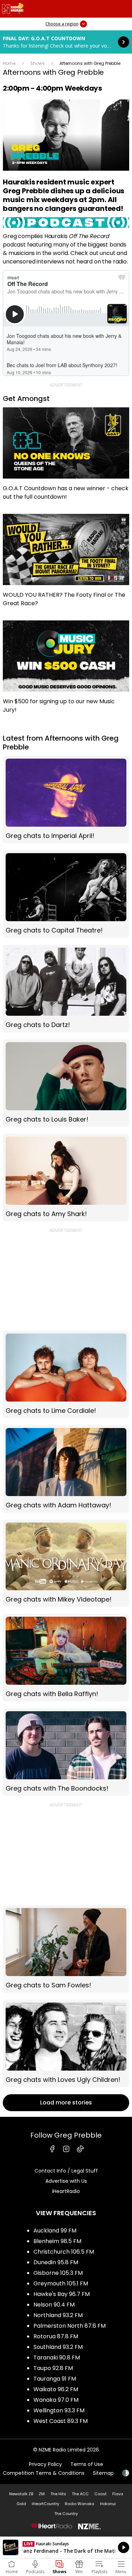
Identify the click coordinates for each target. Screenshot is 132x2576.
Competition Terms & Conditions (44, 2473)
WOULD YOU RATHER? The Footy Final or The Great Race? (66, 564)
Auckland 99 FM (55, 2231)
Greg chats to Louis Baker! (66, 1083)
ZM (42, 2494)
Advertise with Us (66, 2181)
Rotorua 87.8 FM (56, 2336)
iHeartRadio (66, 2191)
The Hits (58, 2494)
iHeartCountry (45, 2504)
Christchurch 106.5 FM (64, 2252)
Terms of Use (87, 2464)
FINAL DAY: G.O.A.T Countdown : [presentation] (66, 42)
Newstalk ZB (21, 2494)
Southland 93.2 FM (58, 2347)
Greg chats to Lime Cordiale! (66, 1374)
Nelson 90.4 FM (54, 2305)
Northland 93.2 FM (58, 2315)
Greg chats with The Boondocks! (66, 1752)
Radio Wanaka (80, 2504)
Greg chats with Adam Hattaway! (66, 1469)
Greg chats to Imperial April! (66, 800)
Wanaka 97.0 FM (56, 2400)
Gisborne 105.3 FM (58, 2273)
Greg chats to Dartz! (66, 989)
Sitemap (103, 2473)
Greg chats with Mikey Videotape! (66, 1563)
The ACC (80, 2494)
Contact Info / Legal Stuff (66, 2171)
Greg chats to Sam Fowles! (66, 1949)
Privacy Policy (45, 2464)
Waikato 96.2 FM (56, 2389)
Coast (100, 2494)
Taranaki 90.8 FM (57, 2358)
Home (9, 63)
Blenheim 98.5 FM (57, 2241)
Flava (118, 2494)
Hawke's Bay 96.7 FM (62, 2294)
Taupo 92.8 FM (53, 2368)
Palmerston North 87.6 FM (70, 2326)
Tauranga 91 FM (55, 2379)
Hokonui (108, 2504)
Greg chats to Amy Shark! (66, 1178)
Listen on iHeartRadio (66, 2547)
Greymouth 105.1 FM (61, 2283)
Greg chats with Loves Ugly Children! (66, 2043)
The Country (66, 2514)
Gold (21, 2504)
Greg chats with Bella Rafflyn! (66, 1658)
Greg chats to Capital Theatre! (66, 894)
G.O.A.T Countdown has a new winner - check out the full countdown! (66, 457)
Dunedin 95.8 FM (56, 2262)
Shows (37, 63)
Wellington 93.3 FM (59, 2410)
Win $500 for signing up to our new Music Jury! (66, 670)
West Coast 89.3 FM (61, 2421)
